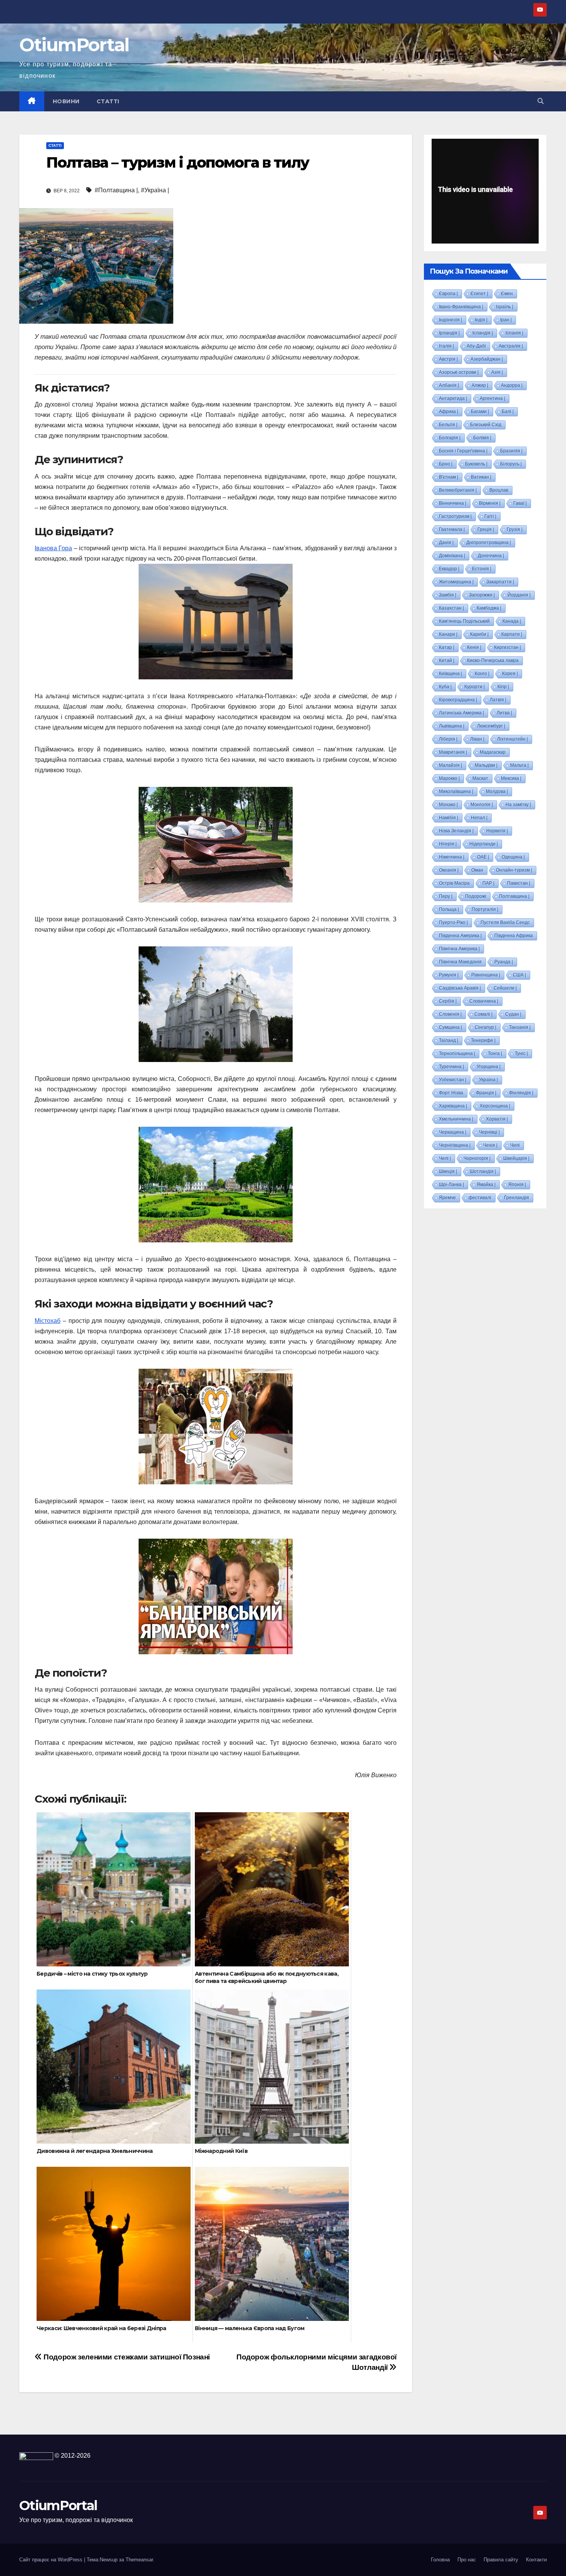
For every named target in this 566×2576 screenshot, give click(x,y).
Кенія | (474, 647)
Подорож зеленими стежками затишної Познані (126, 2357)
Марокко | (449, 778)
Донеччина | (491, 556)
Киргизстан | (507, 647)
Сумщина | (450, 1027)
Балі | (508, 412)
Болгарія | (450, 438)
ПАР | (488, 883)
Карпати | (512, 634)
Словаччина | (484, 1001)
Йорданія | (519, 595)
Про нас (467, 2560)
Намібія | (449, 818)
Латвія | (498, 700)
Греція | (486, 529)
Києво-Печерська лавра (493, 660)
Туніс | (521, 1054)
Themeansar (139, 2560)
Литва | (504, 713)
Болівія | (482, 438)
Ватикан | (481, 477)
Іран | (506, 320)
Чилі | (445, 1158)
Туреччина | (451, 1067)
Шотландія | (483, 1171)
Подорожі (476, 896)
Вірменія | (490, 503)
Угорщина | (489, 1067)
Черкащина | (453, 1132)
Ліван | (477, 739)
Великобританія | (458, 490)
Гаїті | (490, 516)
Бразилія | (511, 451)
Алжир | (480, 385)
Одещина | (513, 857)
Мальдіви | (486, 765)
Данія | (446, 543)
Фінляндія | (521, 1093)
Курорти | (475, 687)
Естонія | (482, 569)
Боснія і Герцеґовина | (463, 451)
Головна (440, 2560)
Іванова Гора (53, 548)
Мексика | (511, 778)
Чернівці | (489, 1132)
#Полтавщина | (116, 190)
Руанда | (504, 962)
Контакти (536, 2560)
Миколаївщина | (456, 791)
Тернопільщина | (457, 1054)
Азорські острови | (459, 372)
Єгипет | (479, 294)
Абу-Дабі (476, 346)
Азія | (497, 372)
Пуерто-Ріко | (453, 923)
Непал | (479, 818)
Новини (66, 101)
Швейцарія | (516, 1158)
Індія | (481, 320)
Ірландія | (449, 333)
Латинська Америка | (461, 713)
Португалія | (485, 909)
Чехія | (490, 1145)
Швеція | (448, 1171)
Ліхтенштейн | (512, 739)
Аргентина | (492, 398)
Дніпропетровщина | (489, 543)
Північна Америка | (459, 949)
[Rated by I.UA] (36, 2456)
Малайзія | (450, 765)
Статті (108, 101)
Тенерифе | (483, 1040)
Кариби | (479, 634)
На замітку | (518, 805)
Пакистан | (519, 883)
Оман (477, 870)
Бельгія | (448, 425)
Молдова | (497, 791)
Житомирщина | (456, 582)
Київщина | (450, 674)
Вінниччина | (453, 503)
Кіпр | (503, 687)
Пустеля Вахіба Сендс (505, 923)
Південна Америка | (460, 936)
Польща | (449, 909)
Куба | (445, 687)
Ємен (507, 294)
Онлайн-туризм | (514, 870)
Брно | (446, 464)
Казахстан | (451, 608)
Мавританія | (453, 752)
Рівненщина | (486, 975)
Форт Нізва (451, 1093)
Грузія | (515, 529)
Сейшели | (505, 988)
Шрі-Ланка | (451, 1185)
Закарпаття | (500, 582)
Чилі (515, 1145)
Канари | (448, 634)
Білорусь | (511, 464)
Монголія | (482, 805)
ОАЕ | (483, 857)
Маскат (480, 778)
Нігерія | (448, 844)
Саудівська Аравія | (460, 988)
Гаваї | (520, 503)
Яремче (447, 1198)
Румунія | (449, 975)
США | (519, 975)
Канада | (512, 621)
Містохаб (48, 1321)
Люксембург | (491, 726)
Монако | (448, 805)
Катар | (447, 647)
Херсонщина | (495, 1106)
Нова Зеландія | (456, 831)
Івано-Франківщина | (461, 307)
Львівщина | (452, 726)
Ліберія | (448, 739)
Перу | (446, 896)
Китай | (447, 660)
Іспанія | (514, 333)
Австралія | (511, 346)
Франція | (486, 1093)
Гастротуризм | (455, 516)
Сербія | (448, 1001)
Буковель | (476, 464)
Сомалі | (483, 1014)
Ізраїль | (505, 307)
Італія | (446, 346)
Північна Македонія (460, 962)
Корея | (510, 674)
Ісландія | (483, 333)
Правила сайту (501, 2560)
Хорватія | (497, 1119)
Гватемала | (452, 529)
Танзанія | (520, 1027)
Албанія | (449, 385)
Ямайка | (486, 1185)
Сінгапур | (486, 1027)
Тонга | (495, 1054)
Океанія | (449, 870)
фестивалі (480, 1198)
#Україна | (155, 190)
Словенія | (450, 1014)
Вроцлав (499, 490)
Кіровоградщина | (458, 700)
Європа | (448, 294)
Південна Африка (514, 936)
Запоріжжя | (482, 595)
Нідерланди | (484, 844)
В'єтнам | (449, 477)
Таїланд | (449, 1040)
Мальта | (519, 765)
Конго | (482, 674)
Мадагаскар (493, 752)
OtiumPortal (74, 45)
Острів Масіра (454, 883)
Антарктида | (453, 398)
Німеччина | (452, 857)
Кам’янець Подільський (464, 621)
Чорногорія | (477, 1158)
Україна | (488, 1080)
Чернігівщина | (455, 1145)
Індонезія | (450, 320)
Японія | (517, 1185)
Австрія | (448, 359)
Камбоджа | (489, 608)
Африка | (449, 412)
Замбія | (448, 595)
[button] (541, 101)
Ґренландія (517, 1198)
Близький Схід (486, 425)
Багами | (480, 412)
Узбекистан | (453, 1080)
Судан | (513, 1014)
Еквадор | (449, 569)
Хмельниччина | (456, 1119)
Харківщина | (453, 1106)
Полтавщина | (514, 896)
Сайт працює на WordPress (52, 2560)
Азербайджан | (487, 359)
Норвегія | (497, 831)
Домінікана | (452, 556)
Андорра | (512, 385)
